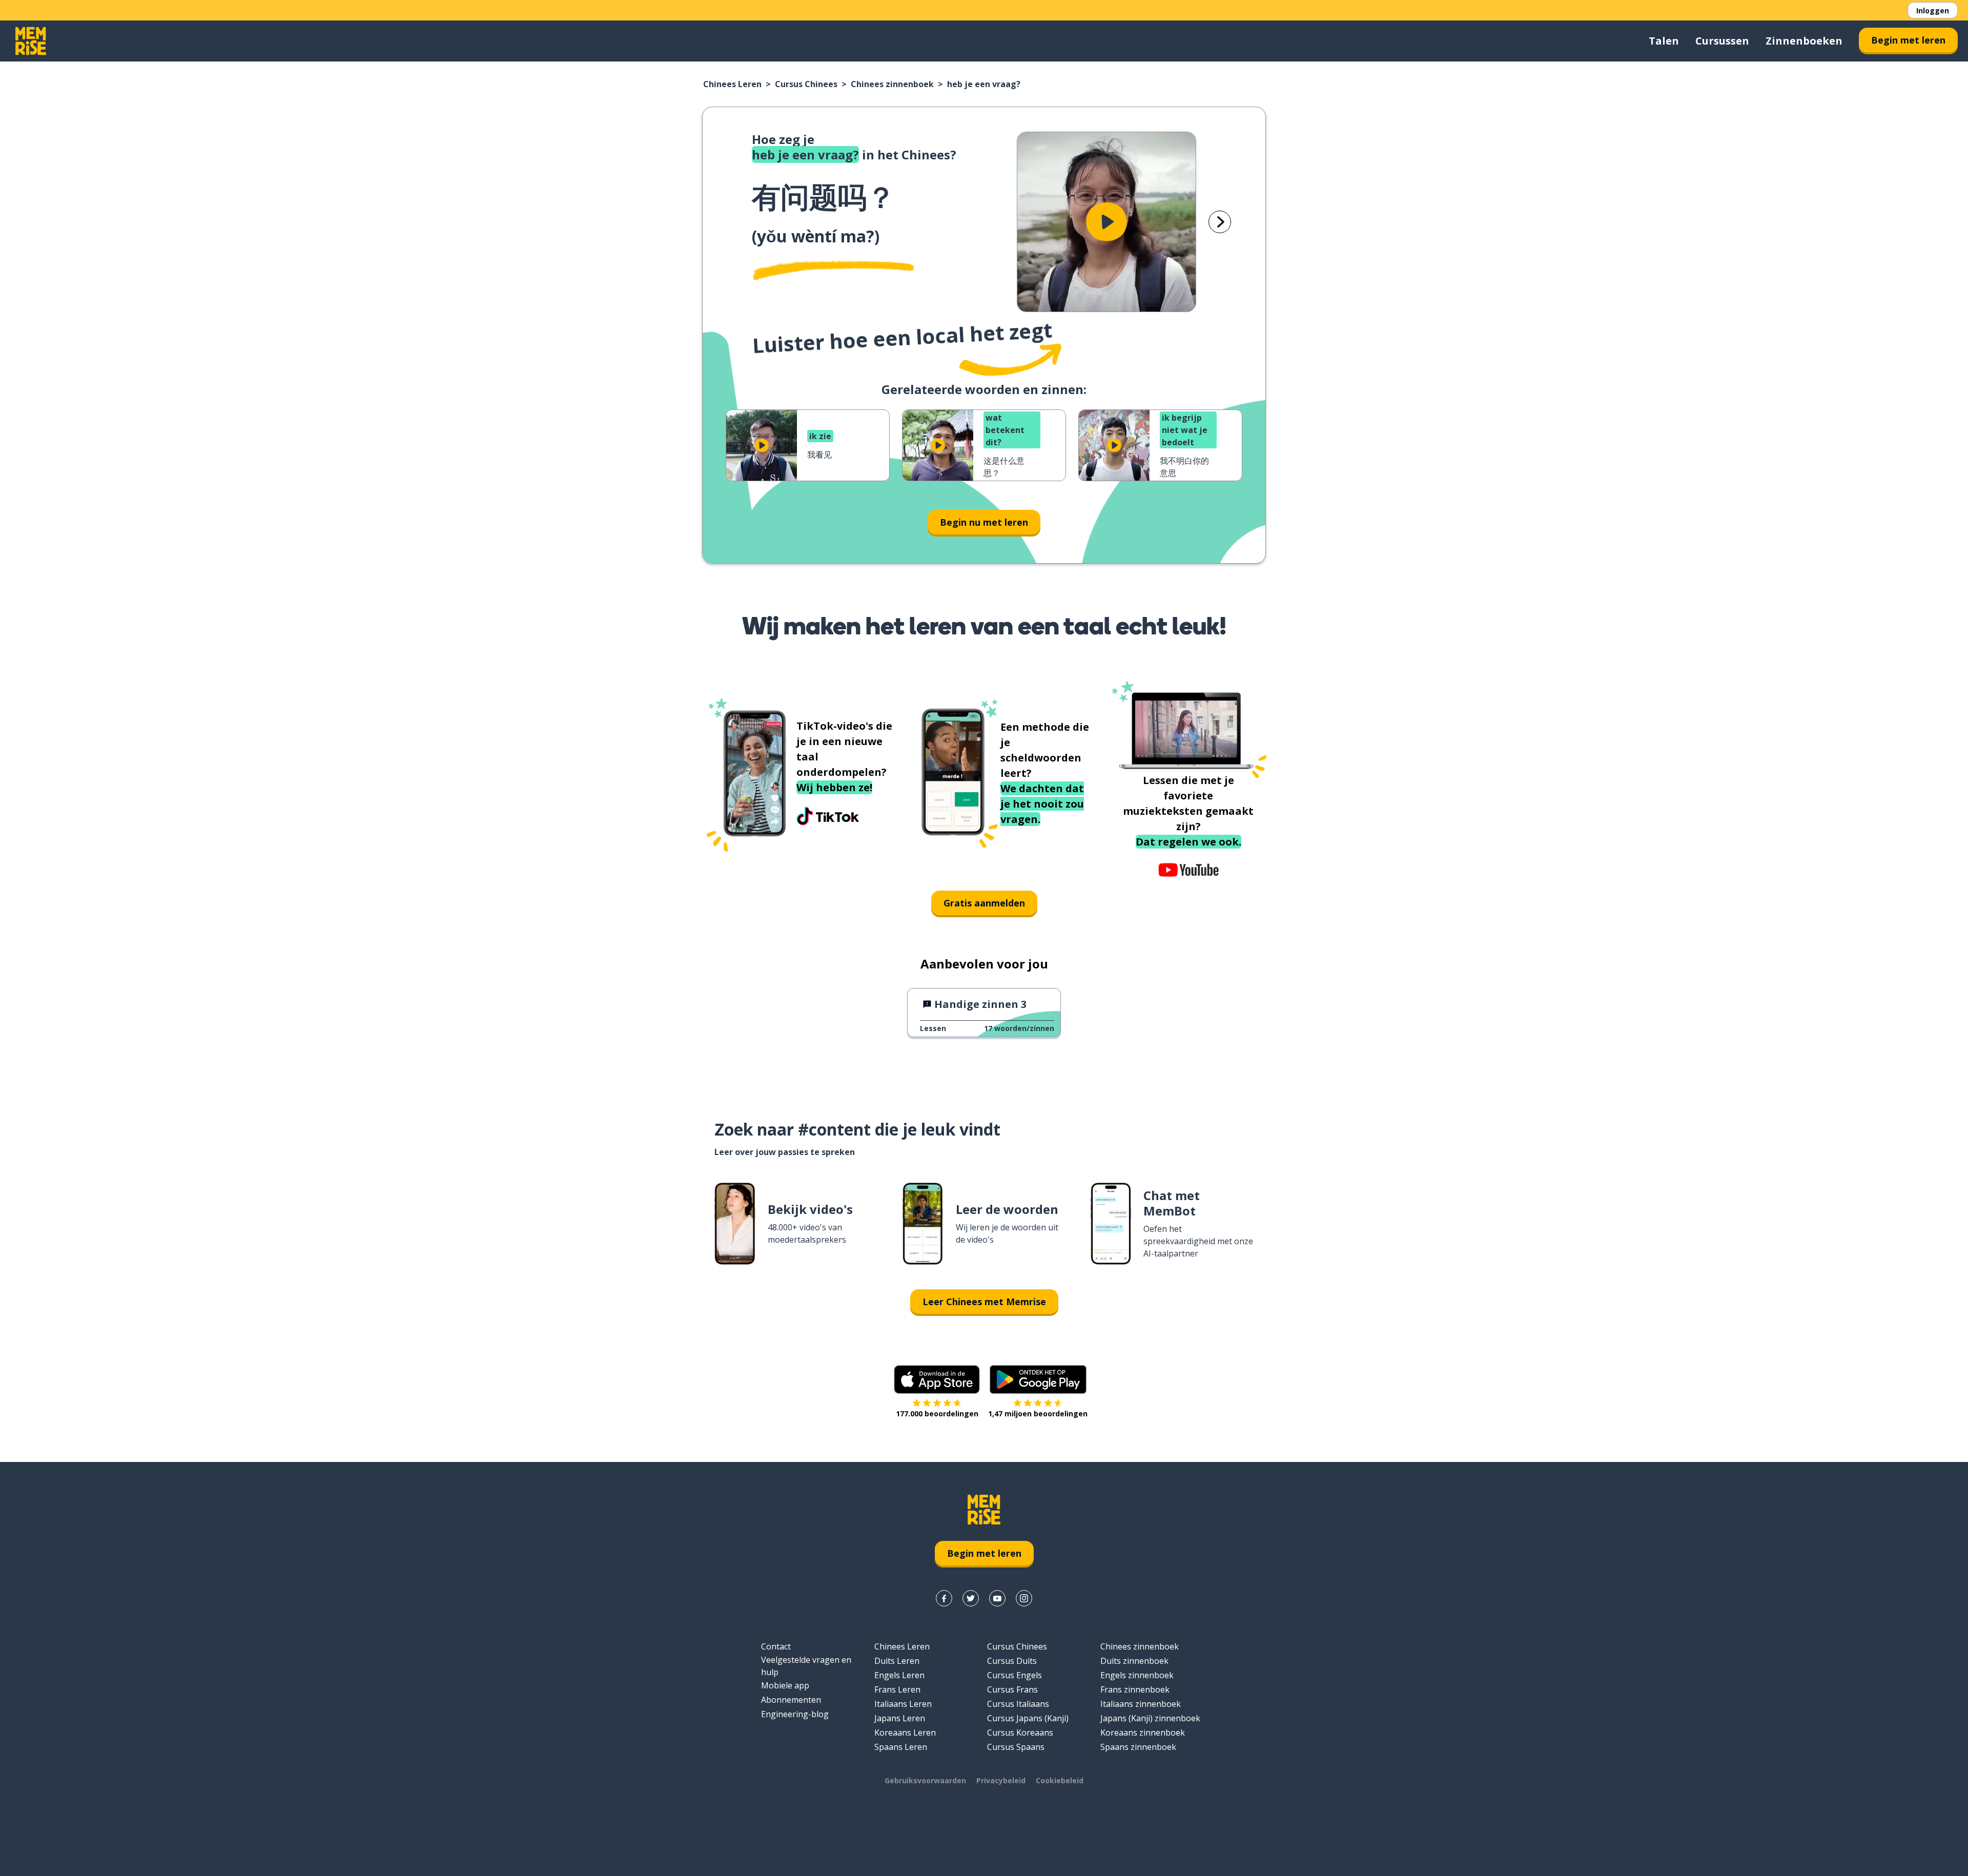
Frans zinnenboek (1135, 1689)
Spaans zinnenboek (1138, 1747)
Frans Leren (897, 1689)
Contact (776, 1646)
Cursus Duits (1012, 1661)
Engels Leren (899, 1675)
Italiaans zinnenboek (1141, 1704)
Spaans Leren (901, 1747)
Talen (1664, 41)
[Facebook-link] (944, 1598)
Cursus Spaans (1016, 1747)
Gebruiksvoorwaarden (925, 1780)
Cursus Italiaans (1018, 1704)
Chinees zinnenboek (892, 84)
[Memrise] (31, 41)
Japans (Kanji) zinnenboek (1150, 1718)
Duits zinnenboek (1134, 1661)
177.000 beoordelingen (937, 1414)
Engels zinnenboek (1137, 1675)
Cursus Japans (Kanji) (1028, 1718)
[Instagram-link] (1024, 1598)
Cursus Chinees (806, 84)
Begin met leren (1908, 40)
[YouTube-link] (997, 1598)
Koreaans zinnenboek (1143, 1733)
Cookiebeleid (1060, 1780)
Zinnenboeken (1804, 41)
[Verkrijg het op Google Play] (1038, 1379)
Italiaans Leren (903, 1704)
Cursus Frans (1012, 1689)
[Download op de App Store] (937, 1379)
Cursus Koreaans (1020, 1733)
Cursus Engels (1014, 1675)
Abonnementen (791, 1700)
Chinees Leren (732, 84)
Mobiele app (785, 1685)
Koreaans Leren (905, 1733)
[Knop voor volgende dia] (1220, 222)
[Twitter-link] (971, 1598)
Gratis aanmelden (984, 903)
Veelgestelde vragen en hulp (806, 1666)
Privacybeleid (1001, 1780)
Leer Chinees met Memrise (984, 1302)
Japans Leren (900, 1718)
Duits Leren (897, 1661)
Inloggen (1933, 11)
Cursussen (1722, 41)
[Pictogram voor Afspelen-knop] (1106, 222)
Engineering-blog (795, 1714)
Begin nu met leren (984, 522)
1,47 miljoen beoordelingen (1038, 1414)
